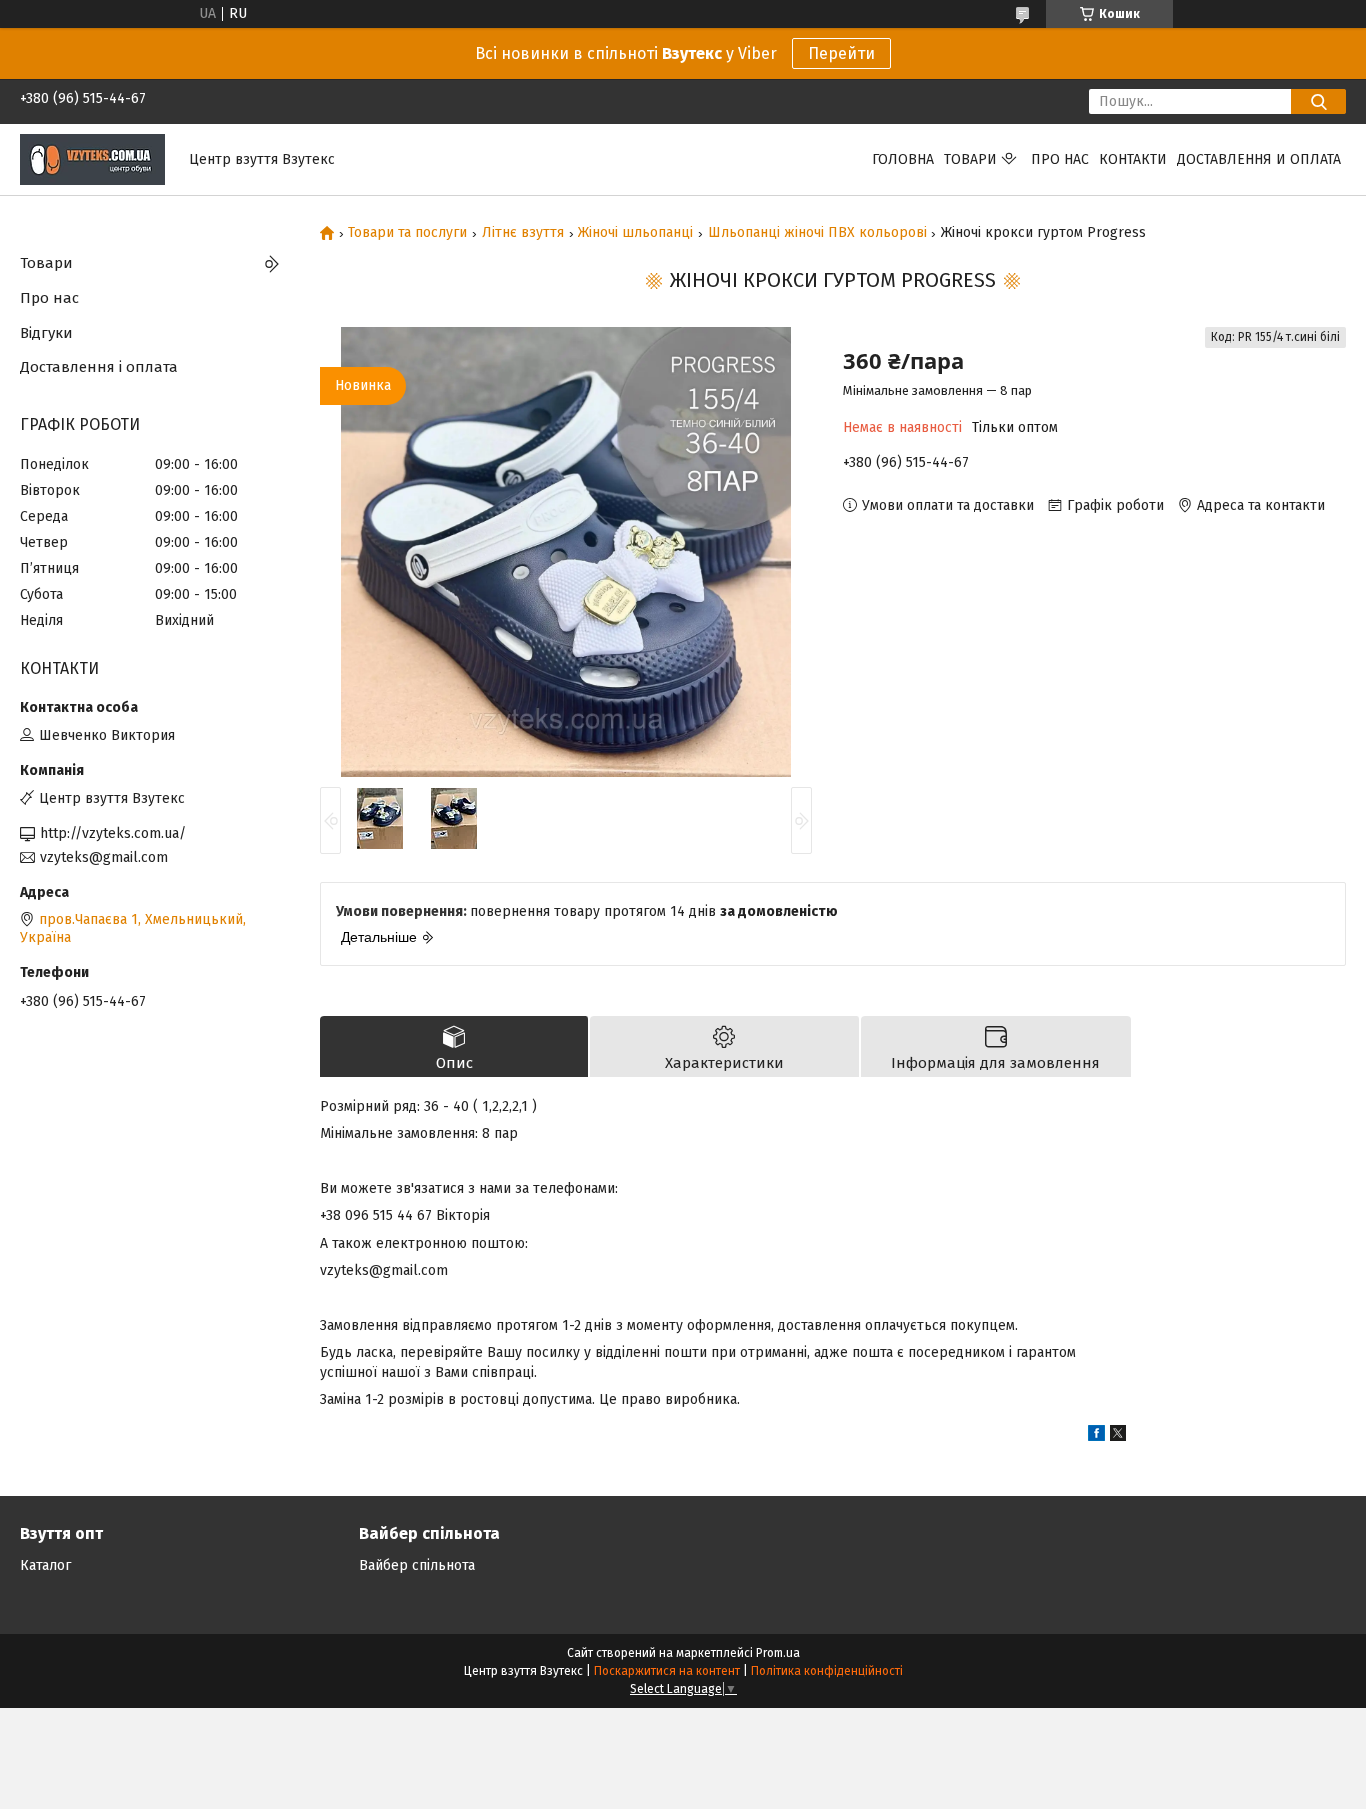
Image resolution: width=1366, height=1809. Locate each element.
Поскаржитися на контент (667, 1671)
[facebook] (1096, 1436)
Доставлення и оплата (1259, 159)
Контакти (1133, 159)
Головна (903, 159)
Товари (970, 159)
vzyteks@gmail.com (104, 857)
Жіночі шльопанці (635, 233)
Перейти (841, 53)
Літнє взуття (523, 233)
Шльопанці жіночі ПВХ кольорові (817, 233)
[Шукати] (1318, 101)
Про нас (1060, 159)
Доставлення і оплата (99, 367)
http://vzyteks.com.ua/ (113, 833)
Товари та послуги (407, 233)
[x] (1118, 1436)
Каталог (45, 1565)
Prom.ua (778, 1653)
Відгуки (46, 333)
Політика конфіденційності (827, 1671)
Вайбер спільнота (417, 1565)
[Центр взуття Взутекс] (92, 158)
